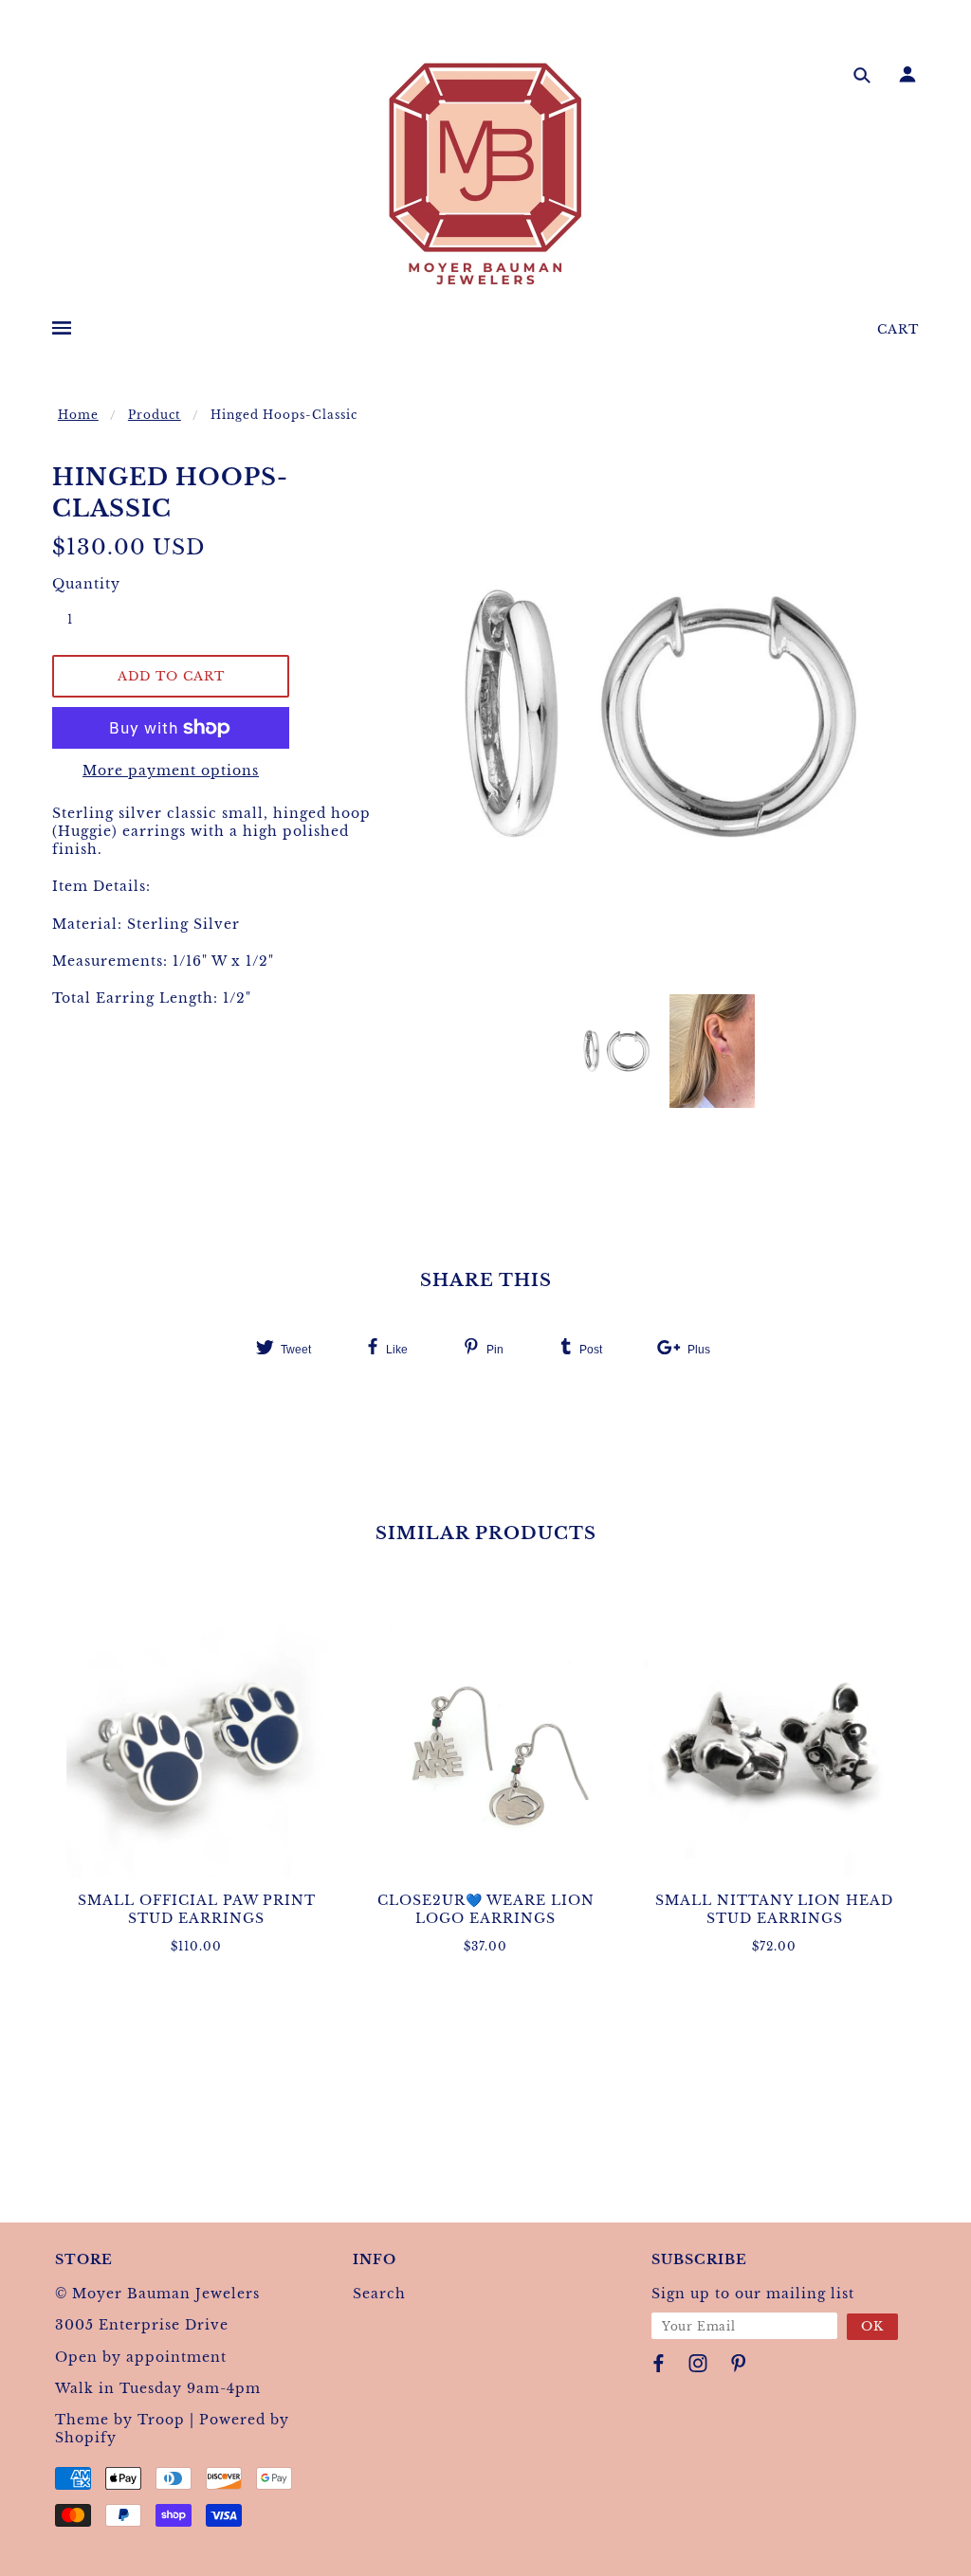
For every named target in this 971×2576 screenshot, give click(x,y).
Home (78, 415)
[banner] (485, 173)
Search (379, 2294)
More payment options (171, 771)
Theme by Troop (120, 2420)
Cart (898, 329)
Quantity (81, 584)
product (155, 415)
